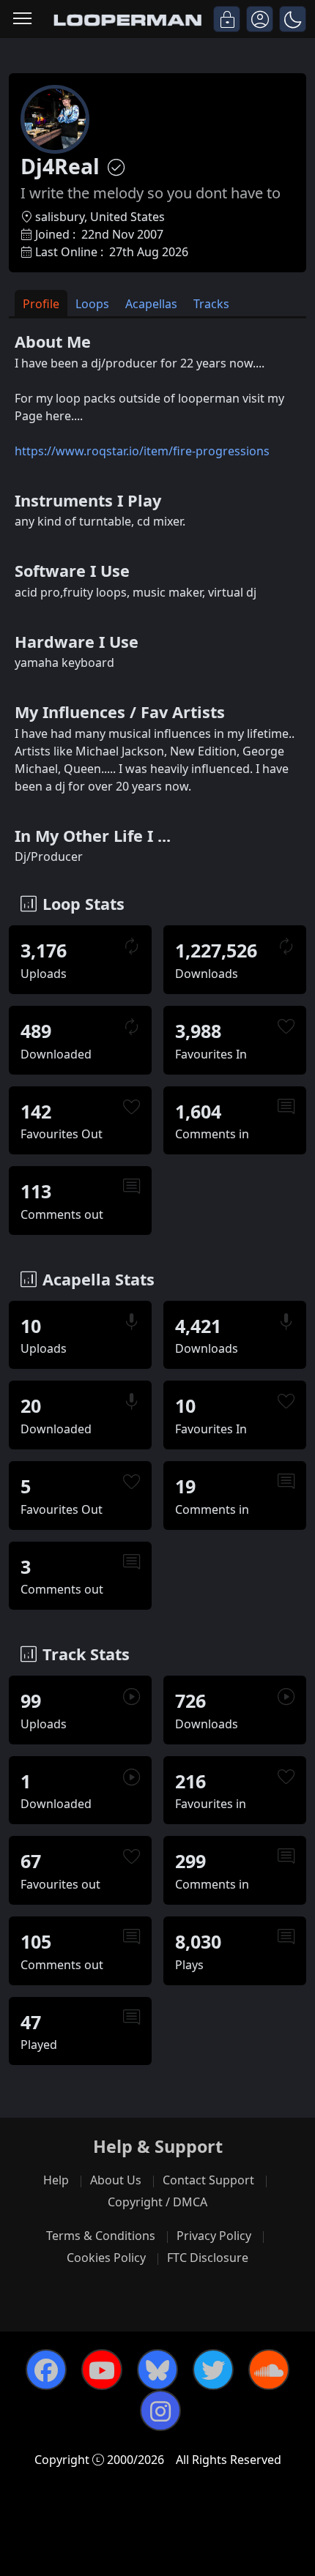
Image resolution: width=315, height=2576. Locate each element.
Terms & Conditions (101, 2236)
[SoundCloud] (269, 2370)
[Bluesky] (157, 2370)
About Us (116, 2180)
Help (56, 2180)
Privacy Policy (214, 2236)
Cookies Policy (106, 2258)
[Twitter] (213, 2370)
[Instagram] (160, 2411)
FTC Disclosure (208, 2258)
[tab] (41, 303)
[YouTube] (102, 2370)
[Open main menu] (22, 19)
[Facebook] (46, 2370)
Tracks (211, 304)
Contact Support (208, 2180)
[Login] (227, 19)
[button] (293, 19)
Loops (92, 304)
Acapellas (151, 304)
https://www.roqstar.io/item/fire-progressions (142, 451)
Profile (41, 304)
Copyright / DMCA (157, 2202)
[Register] (260, 19)
